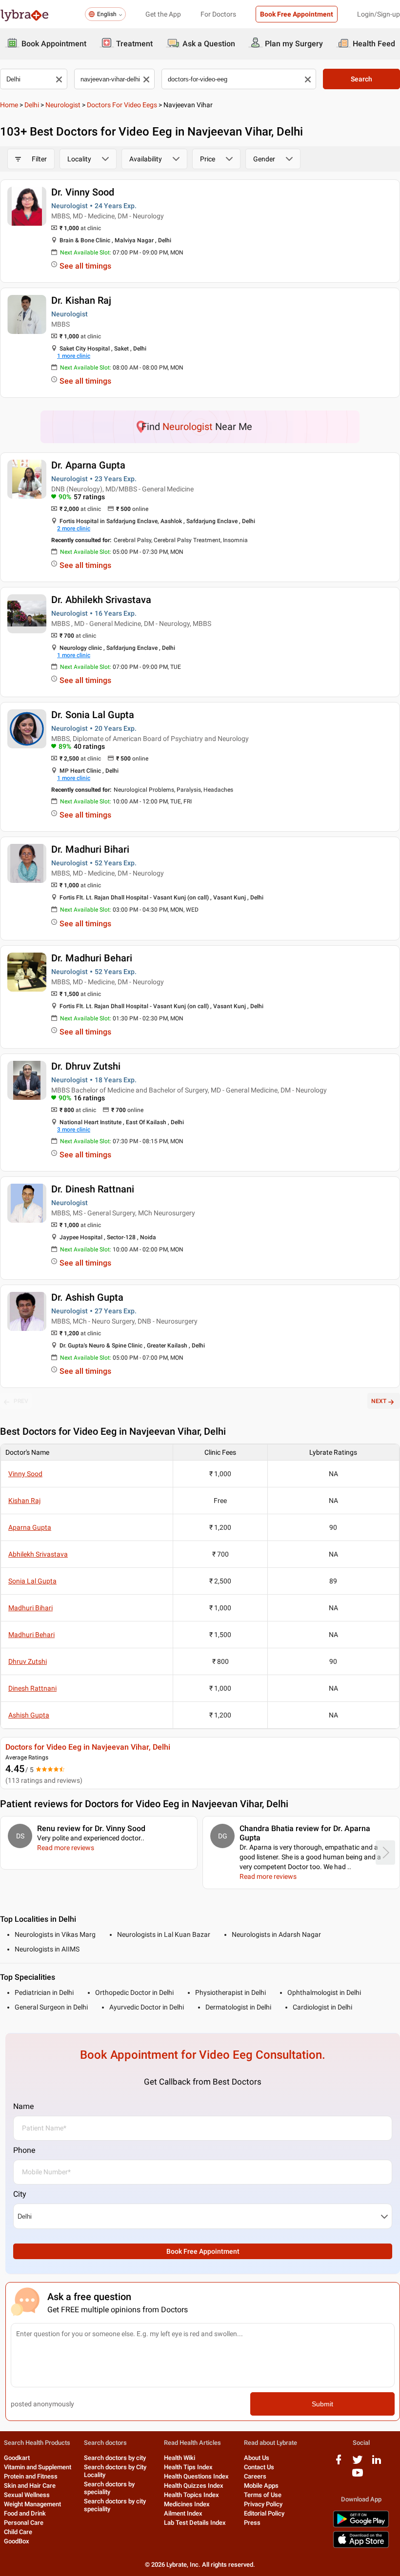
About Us (257, 2458)
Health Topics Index (191, 2495)
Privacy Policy (263, 2504)
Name (23, 2106)
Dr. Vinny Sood (83, 192)
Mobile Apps (261, 2486)
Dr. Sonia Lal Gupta (93, 715)
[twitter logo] (358, 2463)
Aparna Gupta (30, 1527)
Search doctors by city (115, 2458)
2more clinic (74, 528)
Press (252, 2523)
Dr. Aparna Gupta (88, 465)
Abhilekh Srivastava (38, 1554)
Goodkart (17, 2458)
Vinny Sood (25, 1474)
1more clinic (74, 356)
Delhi (32, 105)
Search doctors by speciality (109, 2488)
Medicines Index (187, 2504)
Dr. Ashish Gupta (87, 1297)
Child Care (18, 2532)
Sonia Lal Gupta (32, 1581)
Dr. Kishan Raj (81, 300)
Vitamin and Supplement (38, 2467)
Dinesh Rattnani (32, 1688)
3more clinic (74, 1130)
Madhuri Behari (31, 1635)
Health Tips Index (188, 2467)
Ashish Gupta (29, 1715)
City (20, 2194)
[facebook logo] (339, 2463)
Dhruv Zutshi (28, 1661)
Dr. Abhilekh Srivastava (101, 600)
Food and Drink (25, 2513)
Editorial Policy (264, 2513)
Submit (322, 2404)
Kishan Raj (24, 1501)
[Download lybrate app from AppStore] (361, 2546)
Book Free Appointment (297, 14)
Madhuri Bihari (30, 1608)
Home (9, 105)
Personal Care (24, 2523)
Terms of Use (263, 2495)
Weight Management (32, 2504)
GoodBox (17, 2541)
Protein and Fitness (31, 2476)
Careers (255, 2476)
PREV (21, 1401)
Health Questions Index (196, 2476)
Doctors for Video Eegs (122, 105)
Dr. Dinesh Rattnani (93, 1189)
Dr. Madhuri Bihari (90, 849)
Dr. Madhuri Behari (92, 958)
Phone (24, 2150)
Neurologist (63, 105)
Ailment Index (183, 2513)
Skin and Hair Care (30, 2486)
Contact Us (259, 2467)
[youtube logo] (358, 2476)
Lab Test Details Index (195, 2523)
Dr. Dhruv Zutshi (86, 1066)
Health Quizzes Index (194, 2486)
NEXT (379, 1401)
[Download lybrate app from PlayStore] (361, 2526)
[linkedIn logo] (377, 2463)
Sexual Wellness (27, 2495)
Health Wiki (180, 2458)
